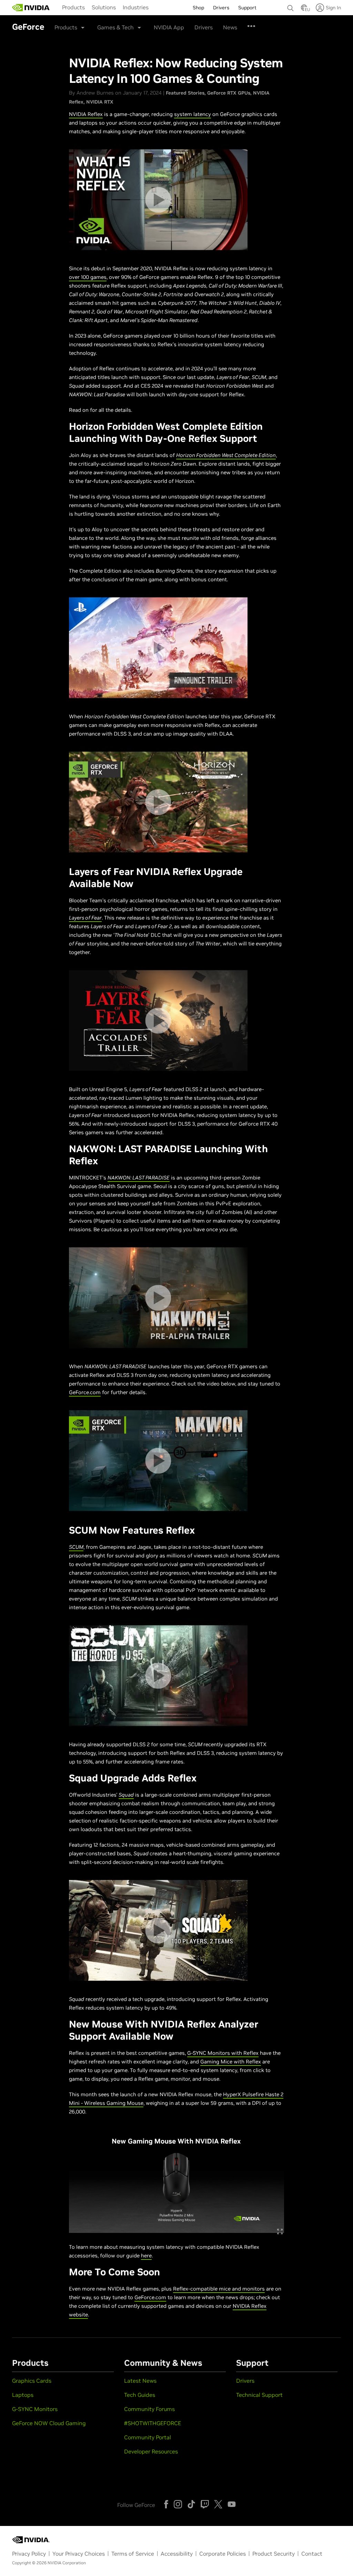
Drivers (204, 27)
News (230, 27)
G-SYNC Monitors (35, 2409)
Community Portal (148, 2437)
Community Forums (149, 2409)
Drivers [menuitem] (221, 8)
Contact (312, 2554)
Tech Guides (140, 2395)
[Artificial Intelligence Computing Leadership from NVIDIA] (31, 8)
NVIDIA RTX (100, 102)
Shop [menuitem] (198, 8)
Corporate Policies (223, 2554)
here (146, 2256)
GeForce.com (85, 1392)
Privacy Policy (29, 2554)
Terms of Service (133, 2554)
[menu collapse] (158, 8)
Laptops (23, 2395)
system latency (193, 114)
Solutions (104, 7)
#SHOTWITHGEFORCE (153, 2423)
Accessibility (177, 2554)
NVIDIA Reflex (86, 114)
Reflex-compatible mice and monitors (219, 2289)
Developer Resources (151, 2451)
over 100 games (88, 277)
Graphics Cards (32, 2381)
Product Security (274, 2554)
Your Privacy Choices (79, 2554)
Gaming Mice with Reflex (231, 2062)
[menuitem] (73, 7)
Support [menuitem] (247, 8)
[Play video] (158, 200)
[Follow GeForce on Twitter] (218, 2504)
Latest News (140, 2381)
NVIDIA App (169, 27)
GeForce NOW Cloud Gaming (49, 2423)
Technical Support (259, 2395)
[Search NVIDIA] (291, 6)
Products (73, 7)
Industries (136, 7)
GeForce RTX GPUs (229, 93)
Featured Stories (185, 93)
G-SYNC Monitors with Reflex (223, 2053)
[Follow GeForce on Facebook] (166, 2504)
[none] (291, 5)
